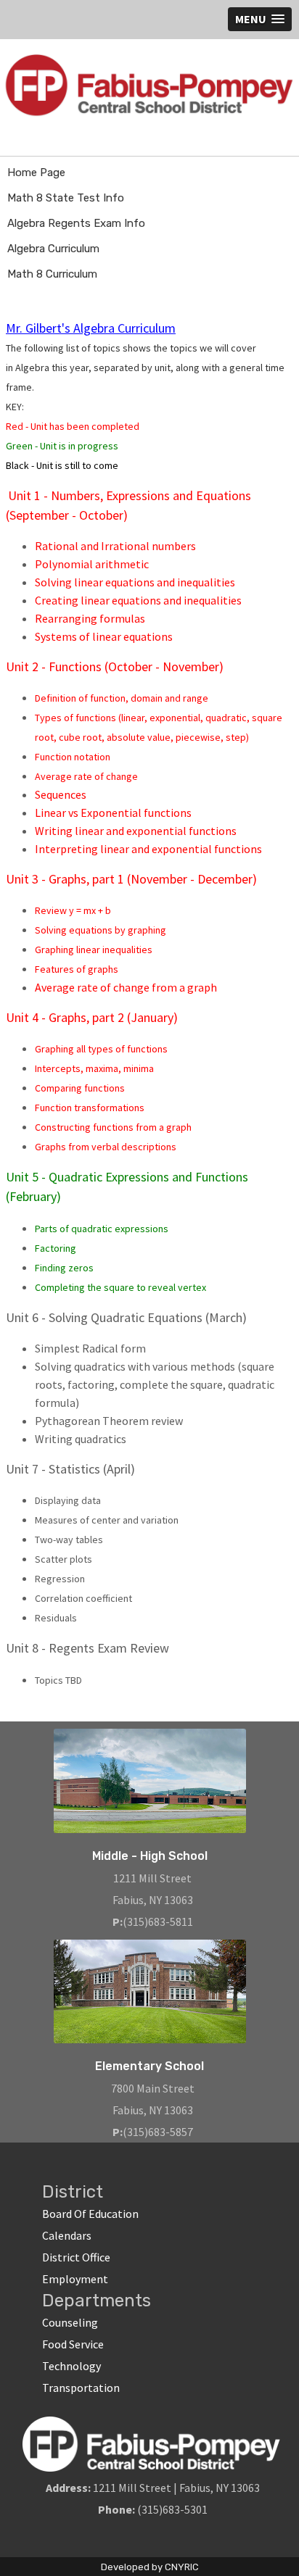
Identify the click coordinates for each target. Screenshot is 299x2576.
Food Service (73, 2344)
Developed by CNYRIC (150, 2567)
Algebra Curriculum (53, 249)
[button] (260, 19)
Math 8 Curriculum (52, 274)
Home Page (36, 173)
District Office (76, 2257)
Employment (75, 2279)
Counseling (70, 2322)
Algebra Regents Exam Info (76, 223)
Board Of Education (90, 2214)
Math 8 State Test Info (66, 198)
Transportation (81, 2388)
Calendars (67, 2235)
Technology (71, 2366)
